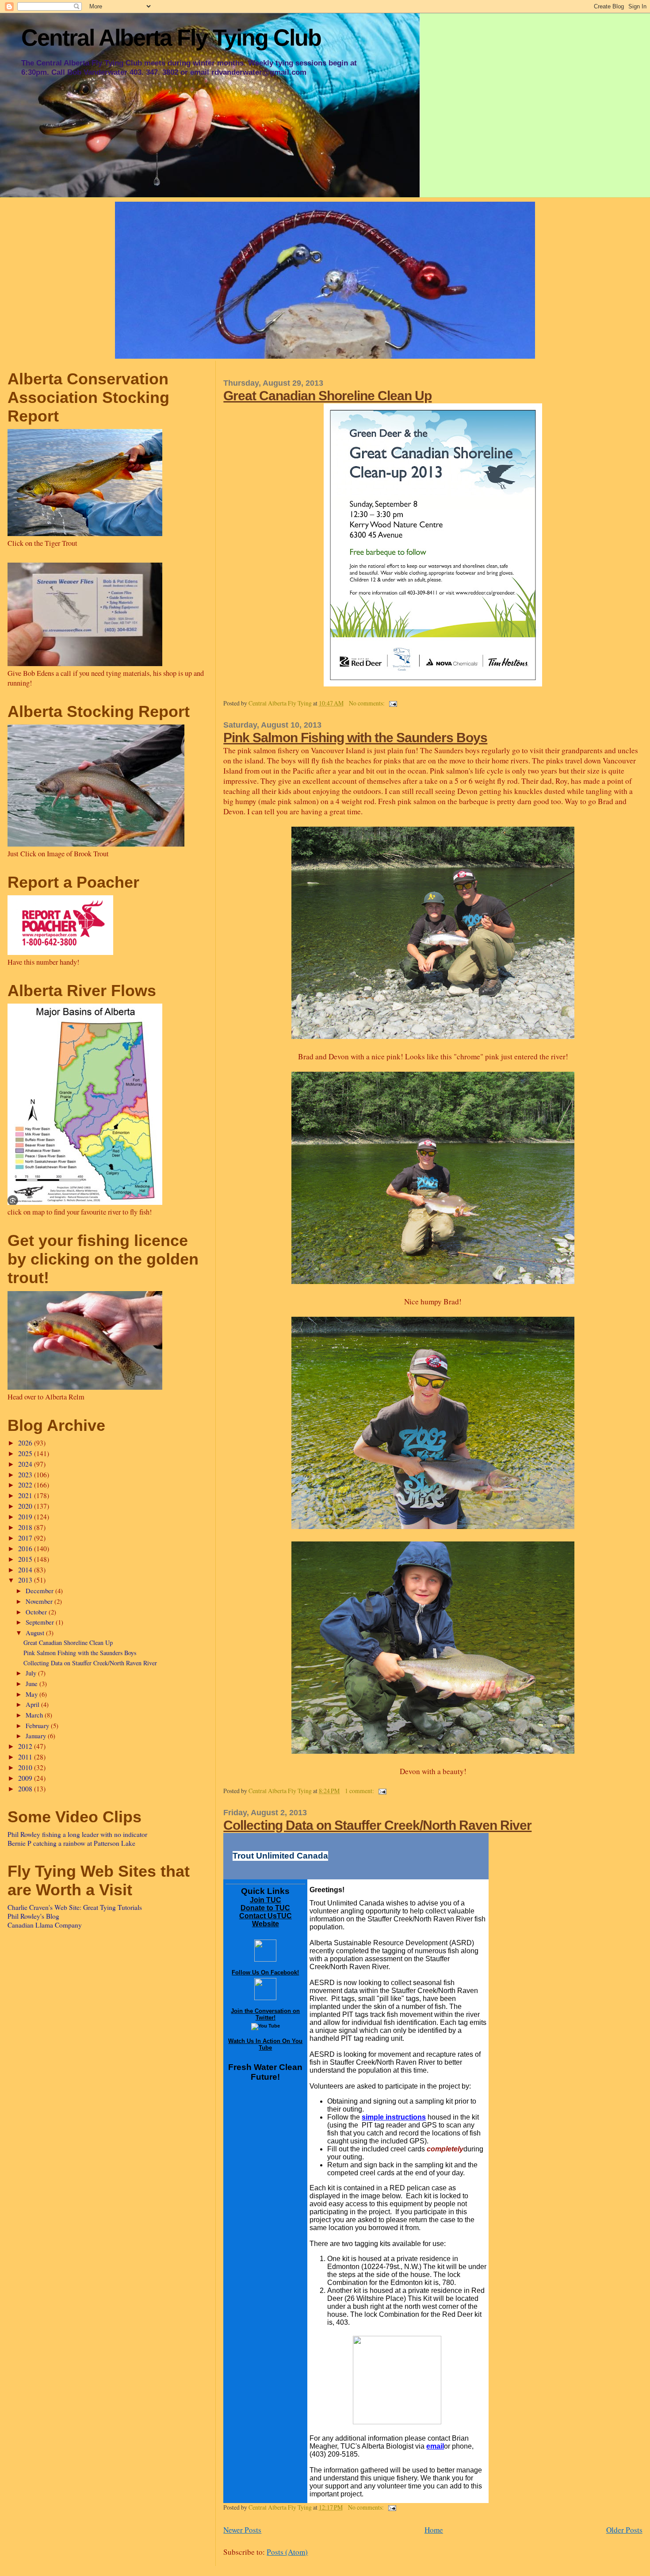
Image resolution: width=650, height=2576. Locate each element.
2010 (26, 1767)
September (41, 1622)
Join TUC (266, 1900)
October (37, 1612)
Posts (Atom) (287, 2552)
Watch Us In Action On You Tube (265, 2044)
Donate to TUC (265, 1908)
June (32, 1683)
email (435, 2446)
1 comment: (360, 1791)
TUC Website (272, 1920)
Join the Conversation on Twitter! (265, 2014)
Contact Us (258, 1916)
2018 (26, 1527)
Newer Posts (242, 2530)
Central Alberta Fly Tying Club (171, 38)
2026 (26, 1443)
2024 (26, 1464)
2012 (26, 1746)
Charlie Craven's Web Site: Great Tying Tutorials (75, 1907)
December (40, 1591)
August (36, 1633)
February (38, 1725)
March (35, 1715)
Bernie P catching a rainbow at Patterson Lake (71, 1843)
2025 (26, 1453)
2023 (26, 1475)
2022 (26, 1485)
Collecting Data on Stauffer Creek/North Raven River (377, 1825)
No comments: (367, 703)
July (32, 1673)
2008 (26, 1789)
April (33, 1704)
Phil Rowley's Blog (33, 1916)
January (37, 1736)
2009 (26, 1778)
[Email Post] (392, 703)
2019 (26, 1517)
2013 (26, 1580)
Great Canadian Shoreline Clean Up (327, 395)
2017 (26, 1538)
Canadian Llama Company (45, 1925)
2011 (26, 1757)
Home (434, 2530)
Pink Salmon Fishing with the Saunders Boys (355, 737)
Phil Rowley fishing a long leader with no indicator (77, 1834)
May (32, 1694)
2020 (26, 1506)
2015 (26, 1559)
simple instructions (394, 2117)
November (40, 1601)
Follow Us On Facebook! (265, 1972)
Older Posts (624, 2530)
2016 (26, 1549)
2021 (26, 1495)
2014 (26, 1570)
